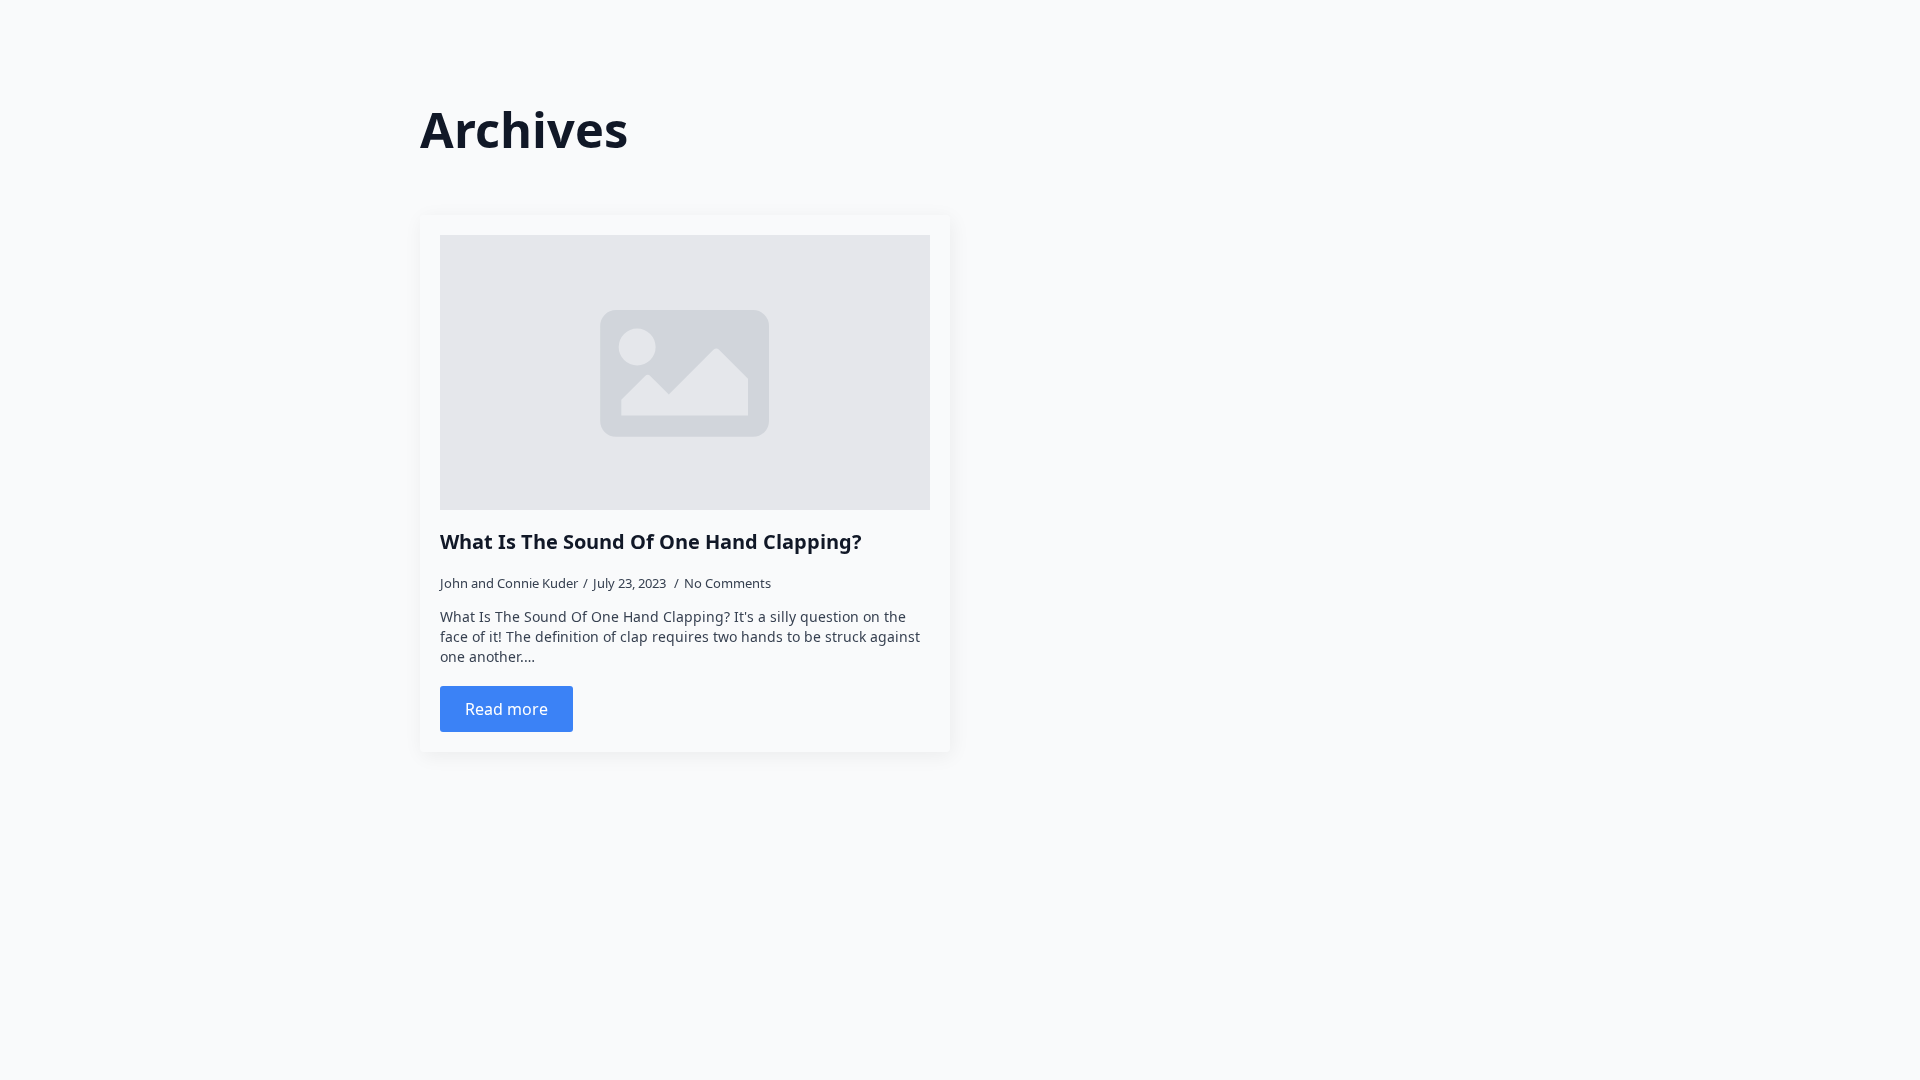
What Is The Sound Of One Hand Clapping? (651, 542)
